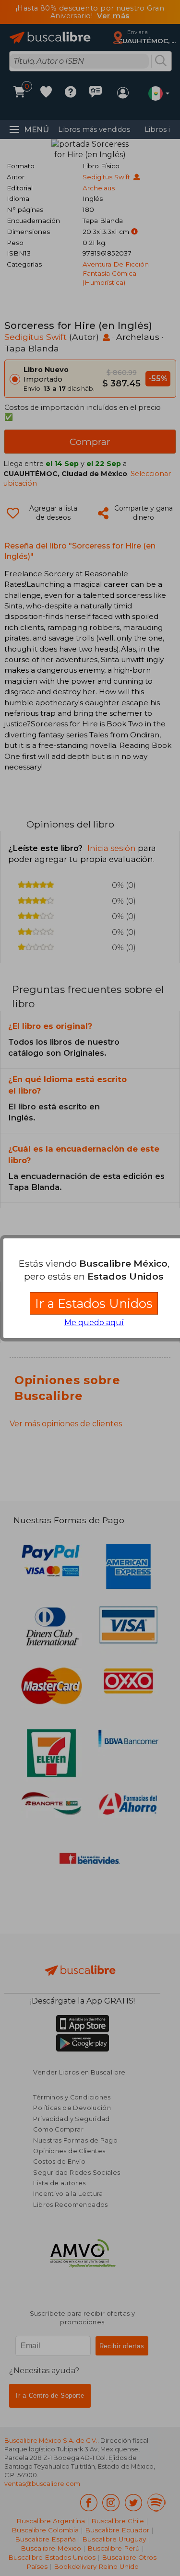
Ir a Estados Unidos (94, 1303)
